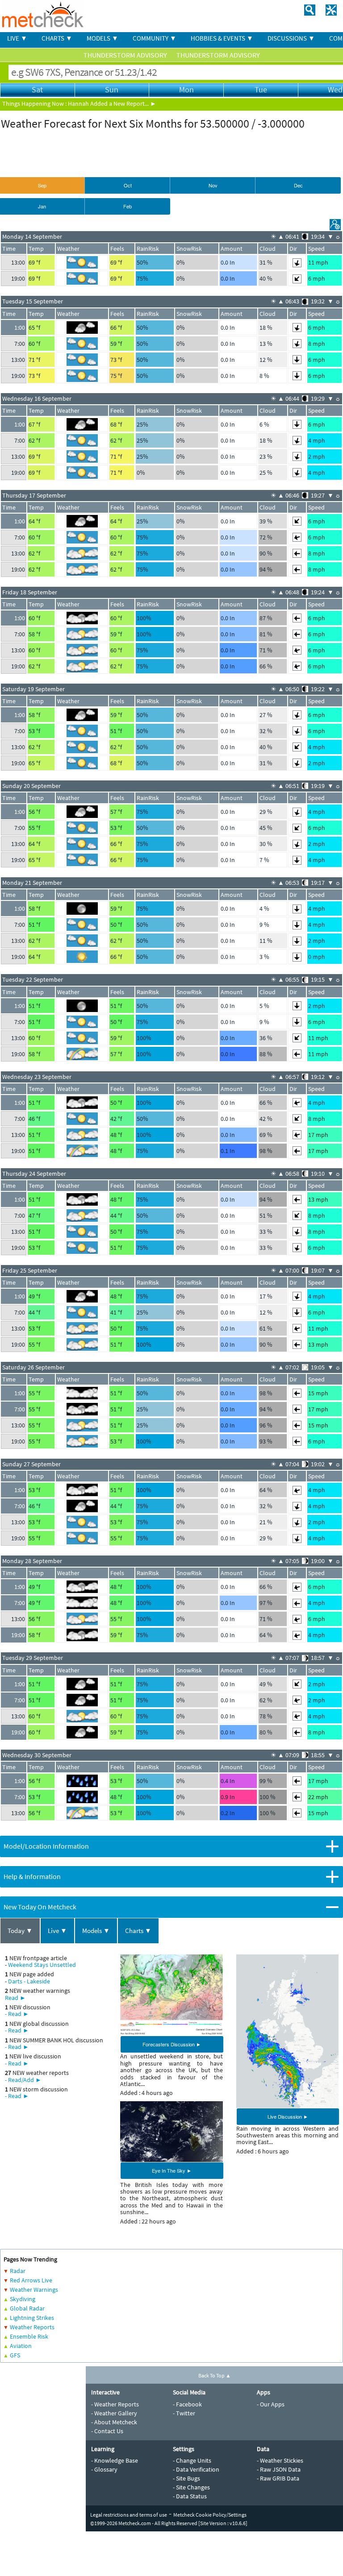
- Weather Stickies (280, 2460)
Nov (213, 185)
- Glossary (104, 2469)
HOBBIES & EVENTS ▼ (222, 38)
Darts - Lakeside (29, 1981)
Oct (128, 185)
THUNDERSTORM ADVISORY (126, 55)
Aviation (21, 2346)
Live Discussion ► (288, 2116)
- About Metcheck (114, 2422)
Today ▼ (20, 1931)
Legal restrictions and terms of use (129, 2515)
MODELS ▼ (102, 38)
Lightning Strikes (32, 2318)
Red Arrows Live (31, 2280)
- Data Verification (196, 2469)
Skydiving (23, 2299)
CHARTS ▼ (57, 38)
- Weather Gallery (114, 2413)
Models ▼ (96, 1931)
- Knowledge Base (115, 2460)
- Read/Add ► (23, 2080)
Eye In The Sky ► (172, 2170)
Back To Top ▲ (215, 2375)
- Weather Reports (115, 2404)
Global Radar (27, 2308)
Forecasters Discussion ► (172, 2044)
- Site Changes (191, 2487)
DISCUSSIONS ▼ (291, 38)
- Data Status (190, 2496)
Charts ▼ (138, 1931)
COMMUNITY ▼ (155, 38)
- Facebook (187, 2404)
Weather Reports (32, 2327)
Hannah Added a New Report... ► (112, 104)
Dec (298, 185)
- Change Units (192, 2460)
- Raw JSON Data (279, 2469)
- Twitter (184, 2413)
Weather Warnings (34, 2290)
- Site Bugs (186, 2478)
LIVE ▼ (17, 38)
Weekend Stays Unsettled (42, 1965)
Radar (18, 2271)
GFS (15, 2355)
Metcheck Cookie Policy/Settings (210, 2515)
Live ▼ (57, 1931)
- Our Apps (271, 2404)
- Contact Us (107, 2431)
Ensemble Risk (29, 2336)
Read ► (15, 1998)
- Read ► (17, 2014)
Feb (128, 206)
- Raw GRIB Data (278, 2478)
